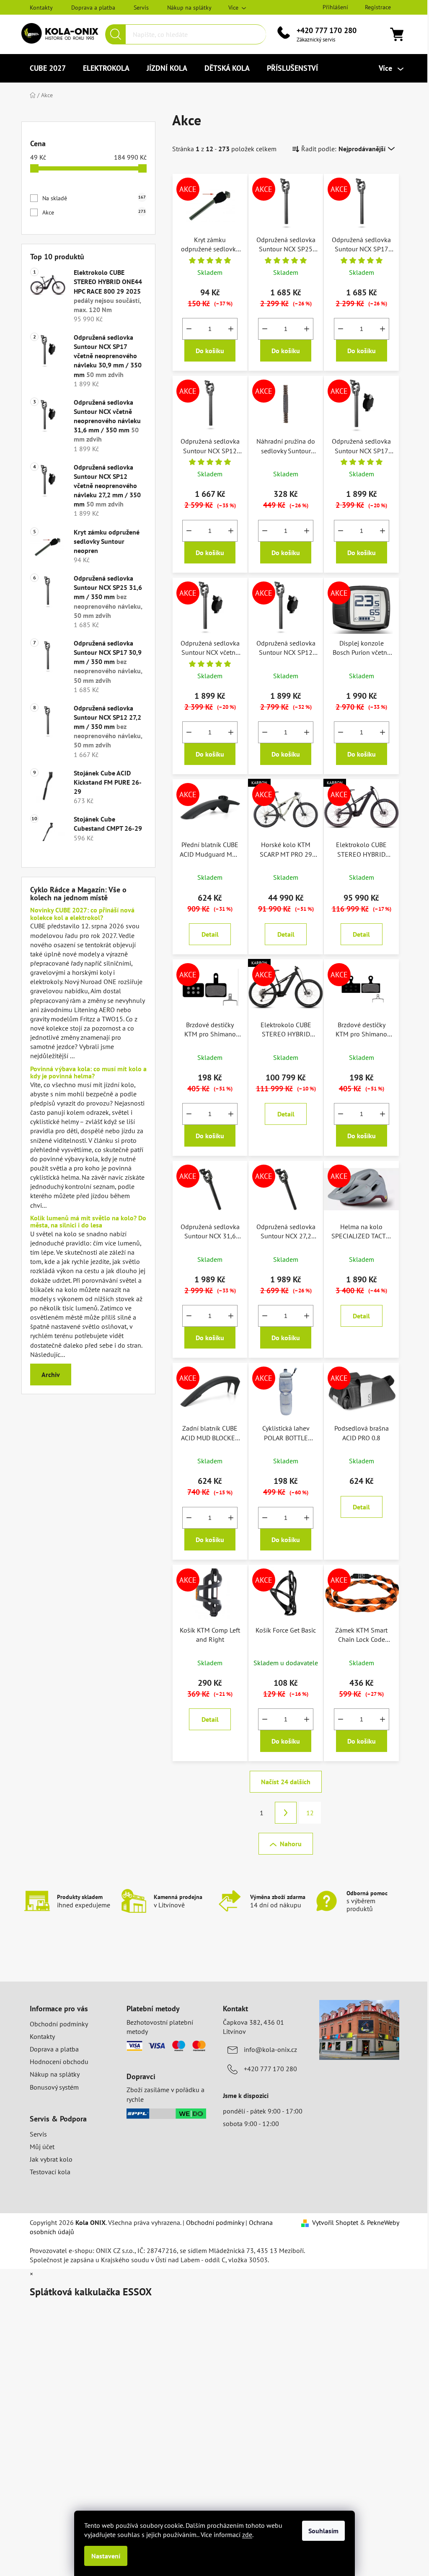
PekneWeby (383, 2222)
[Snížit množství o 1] (189, 329)
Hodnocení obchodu (59, 2062)
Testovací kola (50, 2172)
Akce (94, 212)
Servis (141, 8)
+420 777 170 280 (327, 30)
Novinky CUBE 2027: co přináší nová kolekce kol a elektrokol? (82, 914)
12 (310, 1813)
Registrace (378, 7)
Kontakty (41, 8)
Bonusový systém (54, 2087)
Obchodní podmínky (59, 2024)
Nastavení (106, 2556)
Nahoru (291, 1844)
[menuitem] (48, 68)
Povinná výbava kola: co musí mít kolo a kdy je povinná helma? (88, 1073)
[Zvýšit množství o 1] (231, 329)
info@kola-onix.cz (270, 2049)
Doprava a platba (93, 8)
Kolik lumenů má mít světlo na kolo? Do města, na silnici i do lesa (88, 1222)
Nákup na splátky (189, 8)
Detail (210, 934)
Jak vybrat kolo (51, 2159)
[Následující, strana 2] (286, 1813)
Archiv (51, 1375)
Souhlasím (323, 2531)
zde (247, 2535)
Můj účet (42, 2147)
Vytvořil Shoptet (335, 2222)
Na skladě (94, 198)
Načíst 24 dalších (286, 1782)
